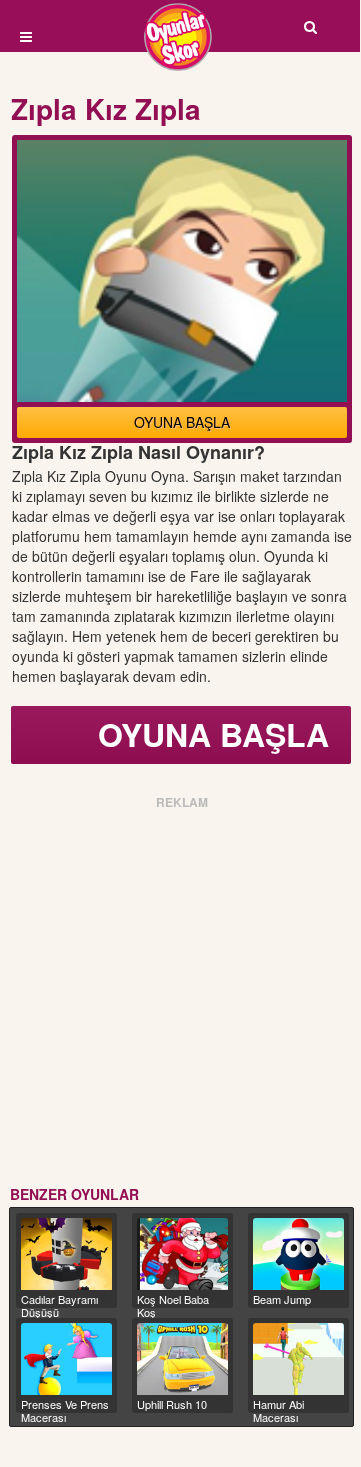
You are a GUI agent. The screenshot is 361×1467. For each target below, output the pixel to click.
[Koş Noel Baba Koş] (182, 1254)
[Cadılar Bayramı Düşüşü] (66, 1254)
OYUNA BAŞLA (182, 422)
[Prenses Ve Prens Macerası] (66, 1359)
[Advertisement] (180, 994)
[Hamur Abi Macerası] (298, 1359)
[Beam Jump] (298, 1254)
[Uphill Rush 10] (182, 1359)
